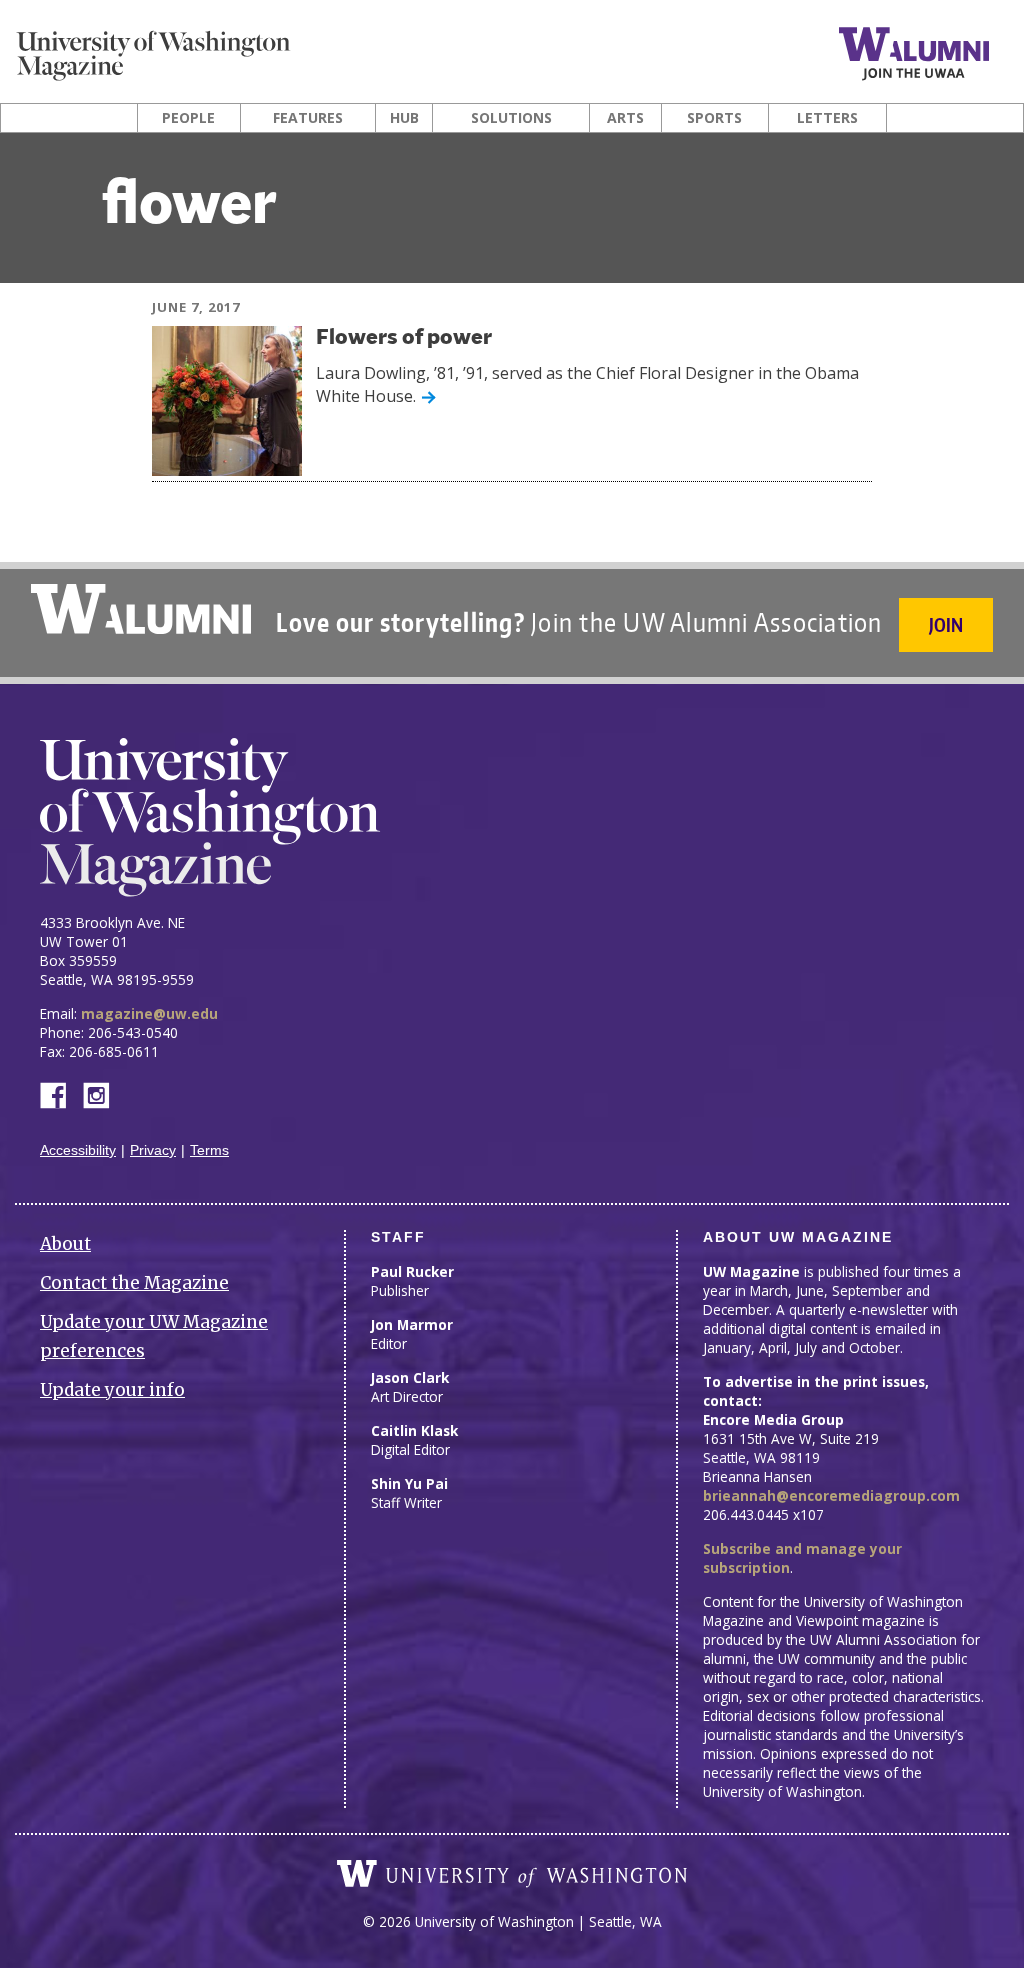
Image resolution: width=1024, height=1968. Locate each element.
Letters (827, 118)
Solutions (511, 118)
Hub (404, 118)
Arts (625, 118)
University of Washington (512, 1874)
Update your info (112, 1390)
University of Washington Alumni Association (141, 609)
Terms (209, 1150)
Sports (714, 118)
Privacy (153, 1150)
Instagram (103, 1093)
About (65, 1244)
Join (946, 624)
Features (308, 118)
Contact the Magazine (134, 1283)
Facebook (61, 1093)
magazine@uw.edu (149, 1013)
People (188, 118)
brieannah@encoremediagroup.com (831, 1495)
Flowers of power (404, 338)
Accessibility (78, 1150)
